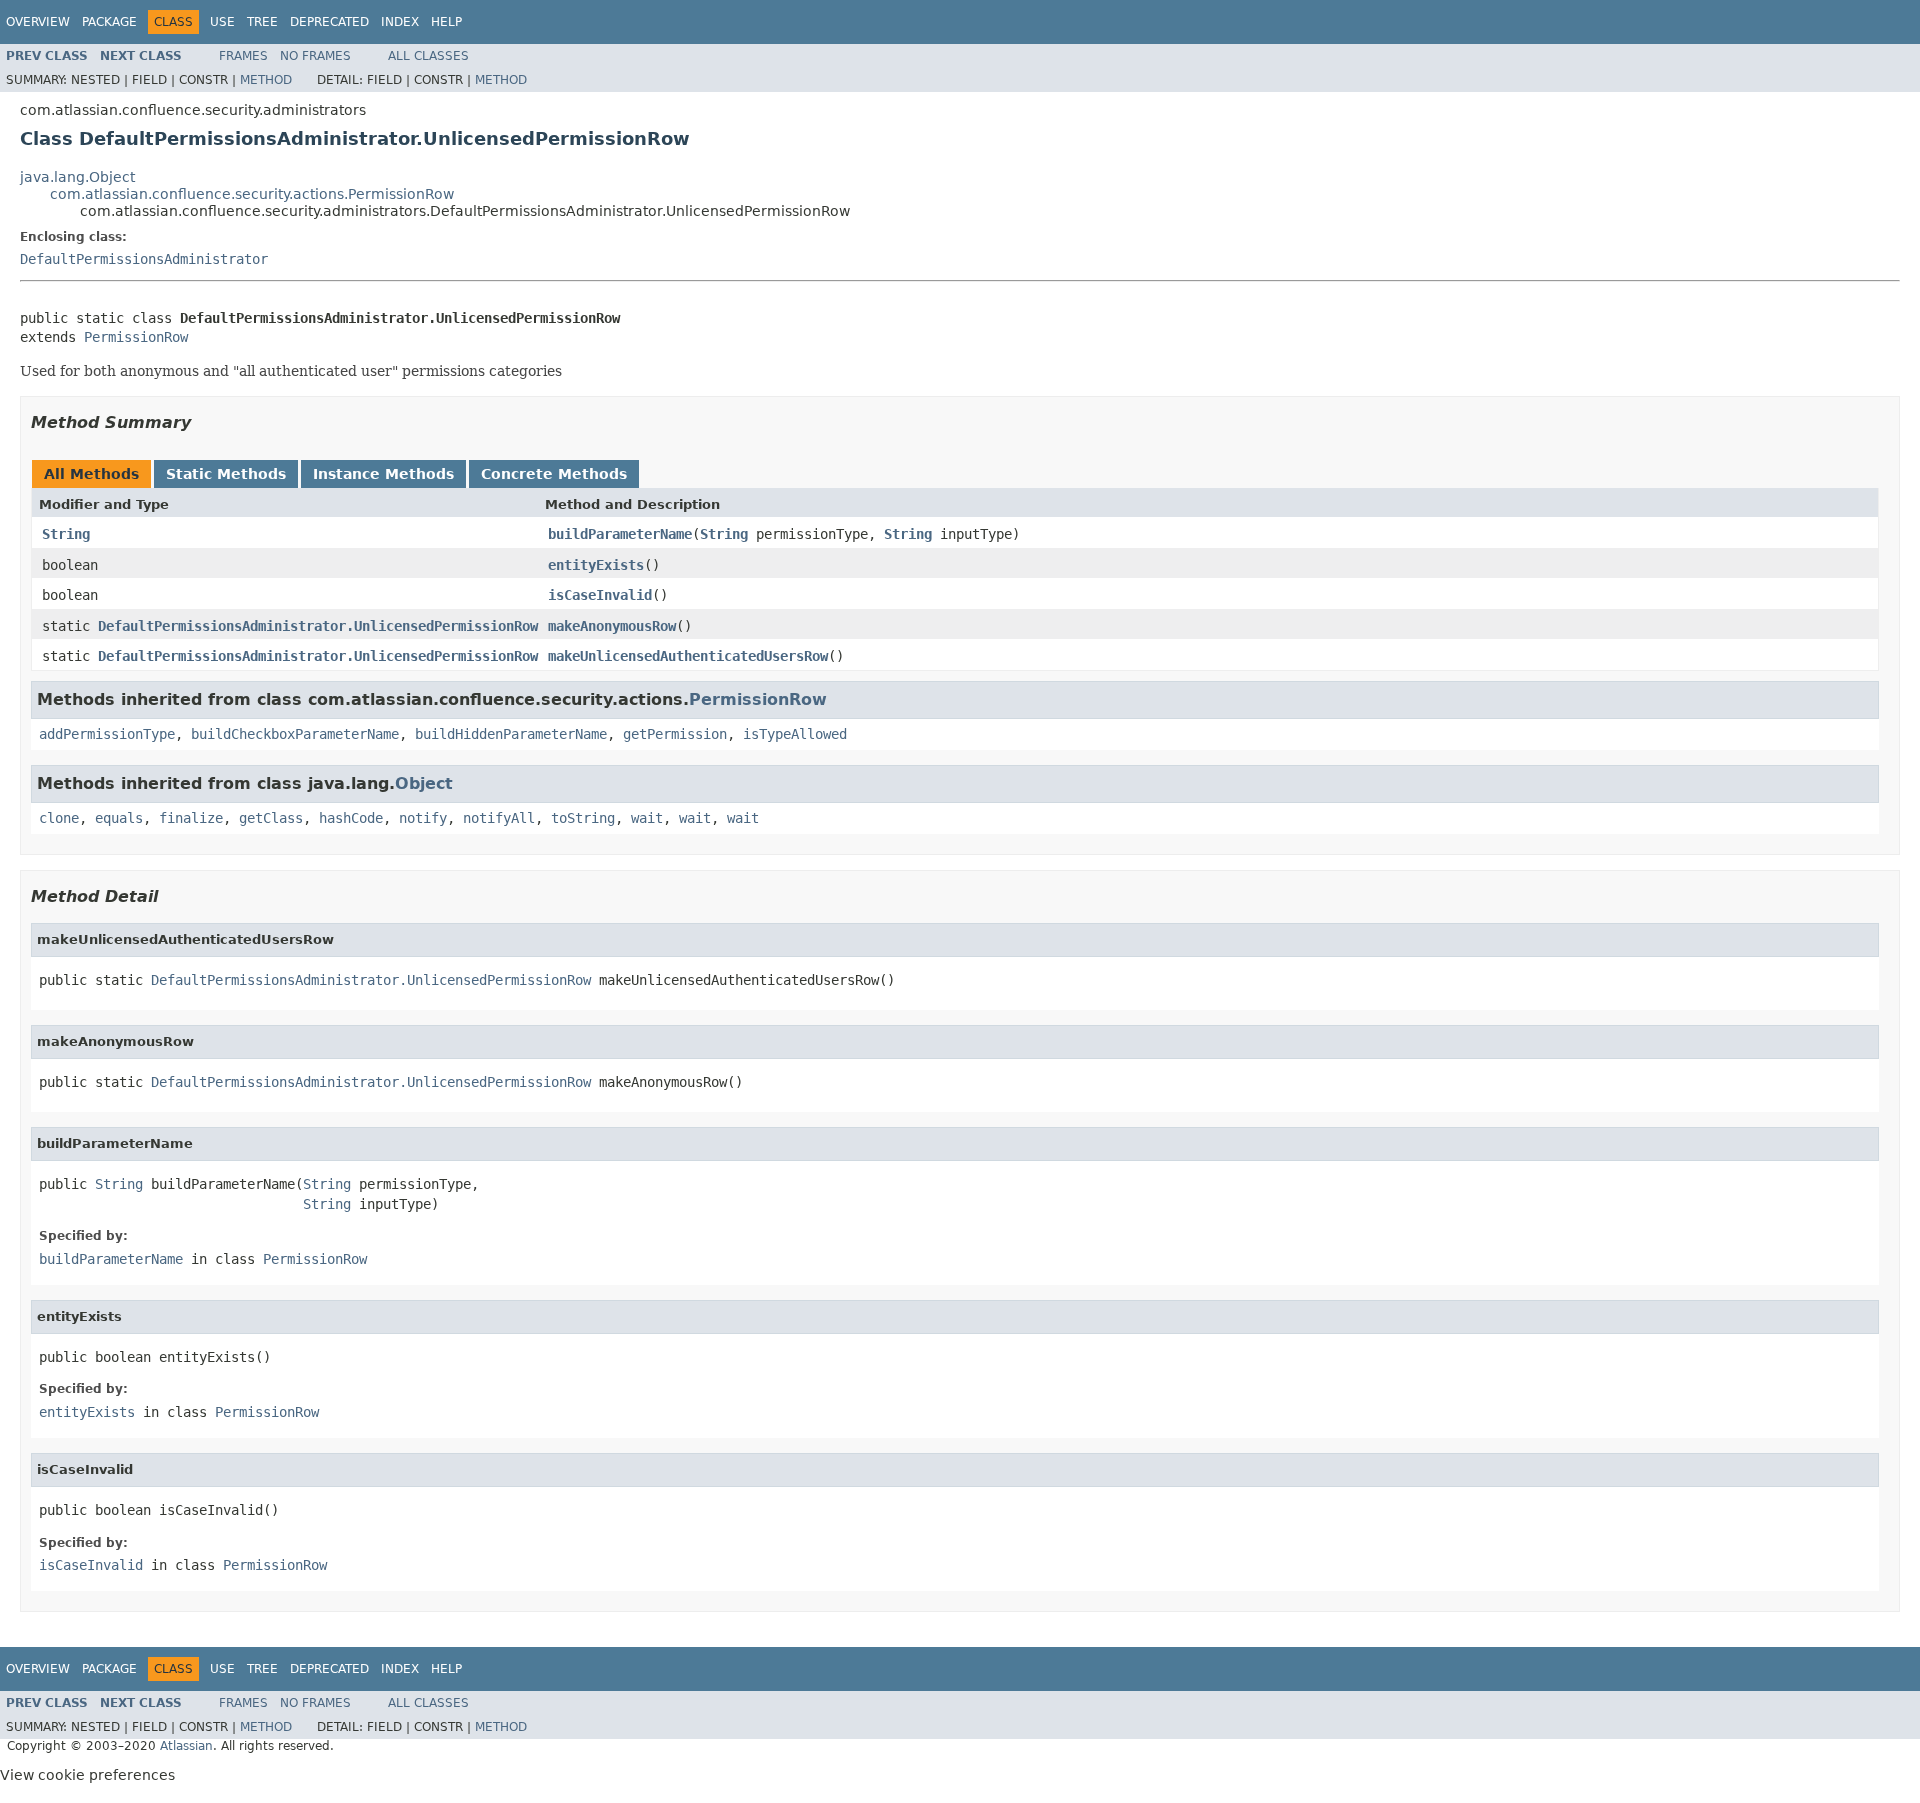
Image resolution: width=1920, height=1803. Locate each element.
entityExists (596, 565)
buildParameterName (620, 534)
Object (424, 783)
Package (109, 22)
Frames (243, 56)
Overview (38, 22)
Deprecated (329, 22)
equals (119, 818)
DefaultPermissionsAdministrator (144, 259)
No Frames (315, 56)
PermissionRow (136, 337)
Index (400, 22)
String (66, 534)
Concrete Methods (554, 474)
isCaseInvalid (600, 595)
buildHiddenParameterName (511, 734)
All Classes (428, 56)
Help (446, 22)
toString (583, 818)
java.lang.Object (77, 177)
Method (266, 80)
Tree (262, 22)
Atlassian (186, 1746)
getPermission (675, 734)
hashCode (351, 818)
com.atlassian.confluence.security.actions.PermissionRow (252, 194)
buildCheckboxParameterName (295, 734)
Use (222, 22)
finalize (191, 818)
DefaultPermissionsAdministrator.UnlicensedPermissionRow (318, 626)
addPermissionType (107, 734)
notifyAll (499, 818)
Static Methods (226, 474)
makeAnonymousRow (612, 626)
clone (59, 818)
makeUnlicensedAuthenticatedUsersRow (688, 656)
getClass (271, 818)
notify (423, 818)
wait (647, 818)
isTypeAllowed (795, 734)
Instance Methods (383, 474)
